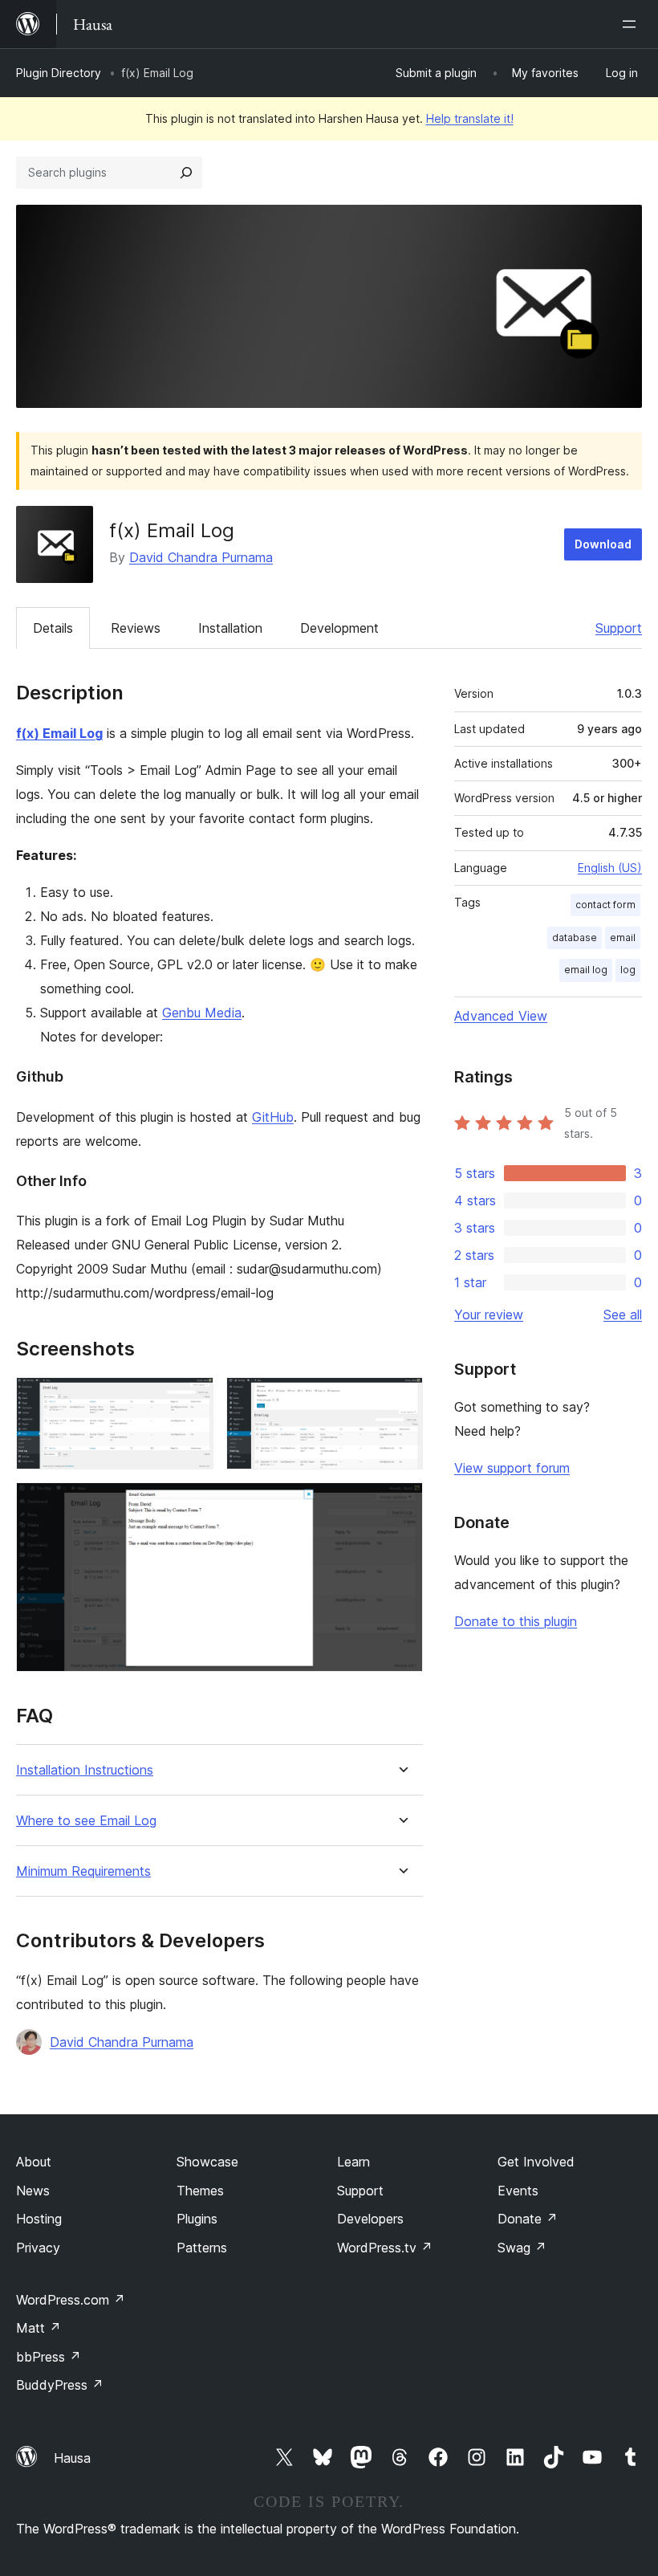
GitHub (273, 1117)
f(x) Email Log (59, 733)
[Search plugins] (186, 173)
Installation (230, 628)
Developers (370, 2219)
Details (53, 628)
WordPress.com (71, 2300)
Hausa (72, 2458)
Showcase (207, 2162)
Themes (200, 2191)
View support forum (512, 1468)
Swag (522, 2248)
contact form (605, 905)
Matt (39, 2328)
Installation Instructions (85, 1770)
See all (623, 1314)
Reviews (136, 628)
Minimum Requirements (83, 1871)
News (33, 2191)
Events (518, 2191)
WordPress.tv (385, 2248)
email (623, 937)
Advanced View (501, 1016)
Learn (353, 2162)
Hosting (39, 2219)
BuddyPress (60, 2385)
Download (603, 544)
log (628, 970)
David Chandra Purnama (201, 557)
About (34, 2162)
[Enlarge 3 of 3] (401, 1504)
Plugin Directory (59, 73)
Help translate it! (470, 118)
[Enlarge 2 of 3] (401, 1399)
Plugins (197, 2219)
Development (339, 628)
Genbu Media (202, 1013)
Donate (528, 2219)
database (575, 937)
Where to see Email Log (86, 1821)
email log (586, 970)
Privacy (38, 2248)
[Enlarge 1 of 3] (192, 1399)
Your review (489, 1314)
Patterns (202, 2248)
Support (619, 628)
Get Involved (536, 2162)
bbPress (49, 2357)
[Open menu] (632, 24)
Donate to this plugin (516, 1621)
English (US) (610, 868)
